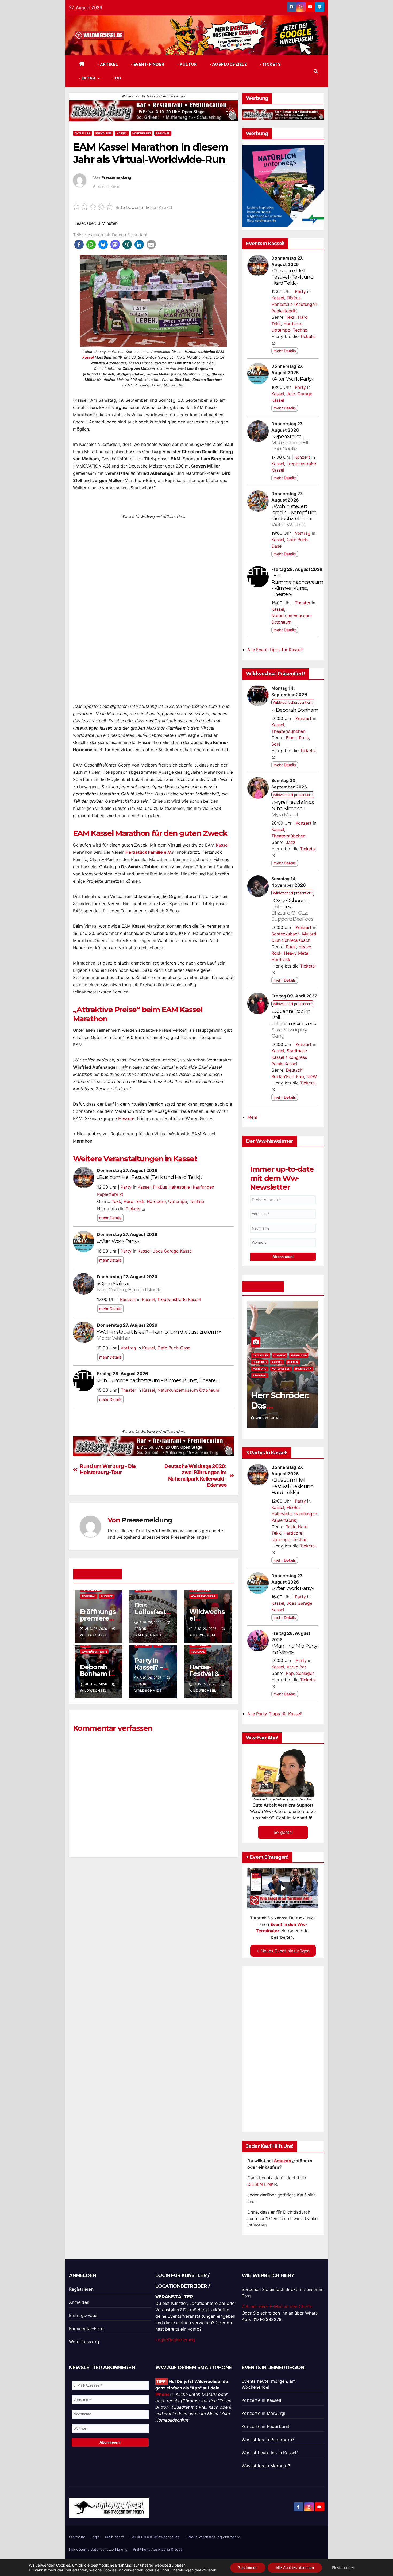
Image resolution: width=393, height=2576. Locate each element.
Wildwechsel (271, 1418)
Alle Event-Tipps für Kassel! (275, 650)
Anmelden (79, 2302)
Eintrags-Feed (83, 2315)
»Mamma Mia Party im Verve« (294, 1649)
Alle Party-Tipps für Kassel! (275, 1714)
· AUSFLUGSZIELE (228, 64)
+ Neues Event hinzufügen (283, 1951)
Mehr (252, 1117)
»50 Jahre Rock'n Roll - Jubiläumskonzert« (294, 1023)
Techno (197, 1201)
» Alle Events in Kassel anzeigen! (106, 1416)
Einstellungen (182, 2570)
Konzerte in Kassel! (261, 2400)
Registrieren (81, 2289)
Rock (304, 738)
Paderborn (305, 1369)
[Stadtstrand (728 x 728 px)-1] (153, 600)
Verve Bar (296, 1667)
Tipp (158, 1645)
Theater (128, 1390)
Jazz (291, 842)
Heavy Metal (297, 953)
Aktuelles (82, 133)
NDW (312, 1076)
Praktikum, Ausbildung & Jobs (158, 2549)
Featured (261, 1362)
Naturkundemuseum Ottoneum (188, 1390)
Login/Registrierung (175, 2340)
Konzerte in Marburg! (263, 2413)
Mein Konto (115, 2537)
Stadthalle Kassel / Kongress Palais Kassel (289, 1057)
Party (126, 1187)
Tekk (116, 1201)
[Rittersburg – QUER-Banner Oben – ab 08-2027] (153, 111)
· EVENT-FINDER (147, 64)
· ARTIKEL (107, 64)
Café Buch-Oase (174, 1348)
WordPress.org (84, 2342)
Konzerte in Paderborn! (265, 2426)
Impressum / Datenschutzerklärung (98, 2549)
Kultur (295, 1362)
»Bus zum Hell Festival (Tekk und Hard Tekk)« (150, 1177)
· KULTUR (187, 64)
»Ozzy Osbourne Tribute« (292, 910)
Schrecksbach (286, 934)
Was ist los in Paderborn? (268, 2440)
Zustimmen (248, 2568)
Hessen (126, 1118)
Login (95, 2537)
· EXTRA (88, 78)
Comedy (281, 1355)
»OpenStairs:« (129, 1286)
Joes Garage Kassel (173, 1251)
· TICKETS (270, 64)
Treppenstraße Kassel (179, 1299)
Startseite (77, 2537)
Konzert (128, 1299)
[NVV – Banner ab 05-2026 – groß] (283, 185)
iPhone (163, 2394)
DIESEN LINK (260, 2184)
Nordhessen (142, 133)
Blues (291, 738)
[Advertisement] (153, 1908)
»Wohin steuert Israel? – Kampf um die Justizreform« (159, 1335)
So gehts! (283, 1832)
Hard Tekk (134, 1201)
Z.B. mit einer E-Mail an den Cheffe (277, 2306)
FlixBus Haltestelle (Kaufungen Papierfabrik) (294, 304)
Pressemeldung (116, 178)
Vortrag (128, 1348)
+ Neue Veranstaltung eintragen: (213, 2537)
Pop (300, 1076)
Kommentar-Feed (86, 2328)
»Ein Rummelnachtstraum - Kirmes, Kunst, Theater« (158, 1380)
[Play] (283, 1888)
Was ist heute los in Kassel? (270, 2453)
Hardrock (281, 959)
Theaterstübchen (288, 731)
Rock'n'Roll (282, 1076)
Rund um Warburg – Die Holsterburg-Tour (108, 1469)
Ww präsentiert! (204, 1596)
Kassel (122, 133)
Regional (163, 133)
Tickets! (134, 1209)
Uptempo (178, 1201)
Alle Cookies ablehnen (295, 2568)
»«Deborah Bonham (295, 710)
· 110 (116, 78)
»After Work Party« (118, 1241)
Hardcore (156, 1201)
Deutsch (294, 1070)
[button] (316, 71)
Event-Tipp (103, 133)
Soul (276, 744)
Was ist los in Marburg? (266, 2466)
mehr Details (110, 1218)
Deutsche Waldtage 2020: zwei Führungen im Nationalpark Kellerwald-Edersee (195, 1475)
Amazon (282, 2161)
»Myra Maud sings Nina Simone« (293, 808)
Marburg (261, 1369)
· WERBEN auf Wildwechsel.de (155, 2537)
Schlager (305, 1673)
